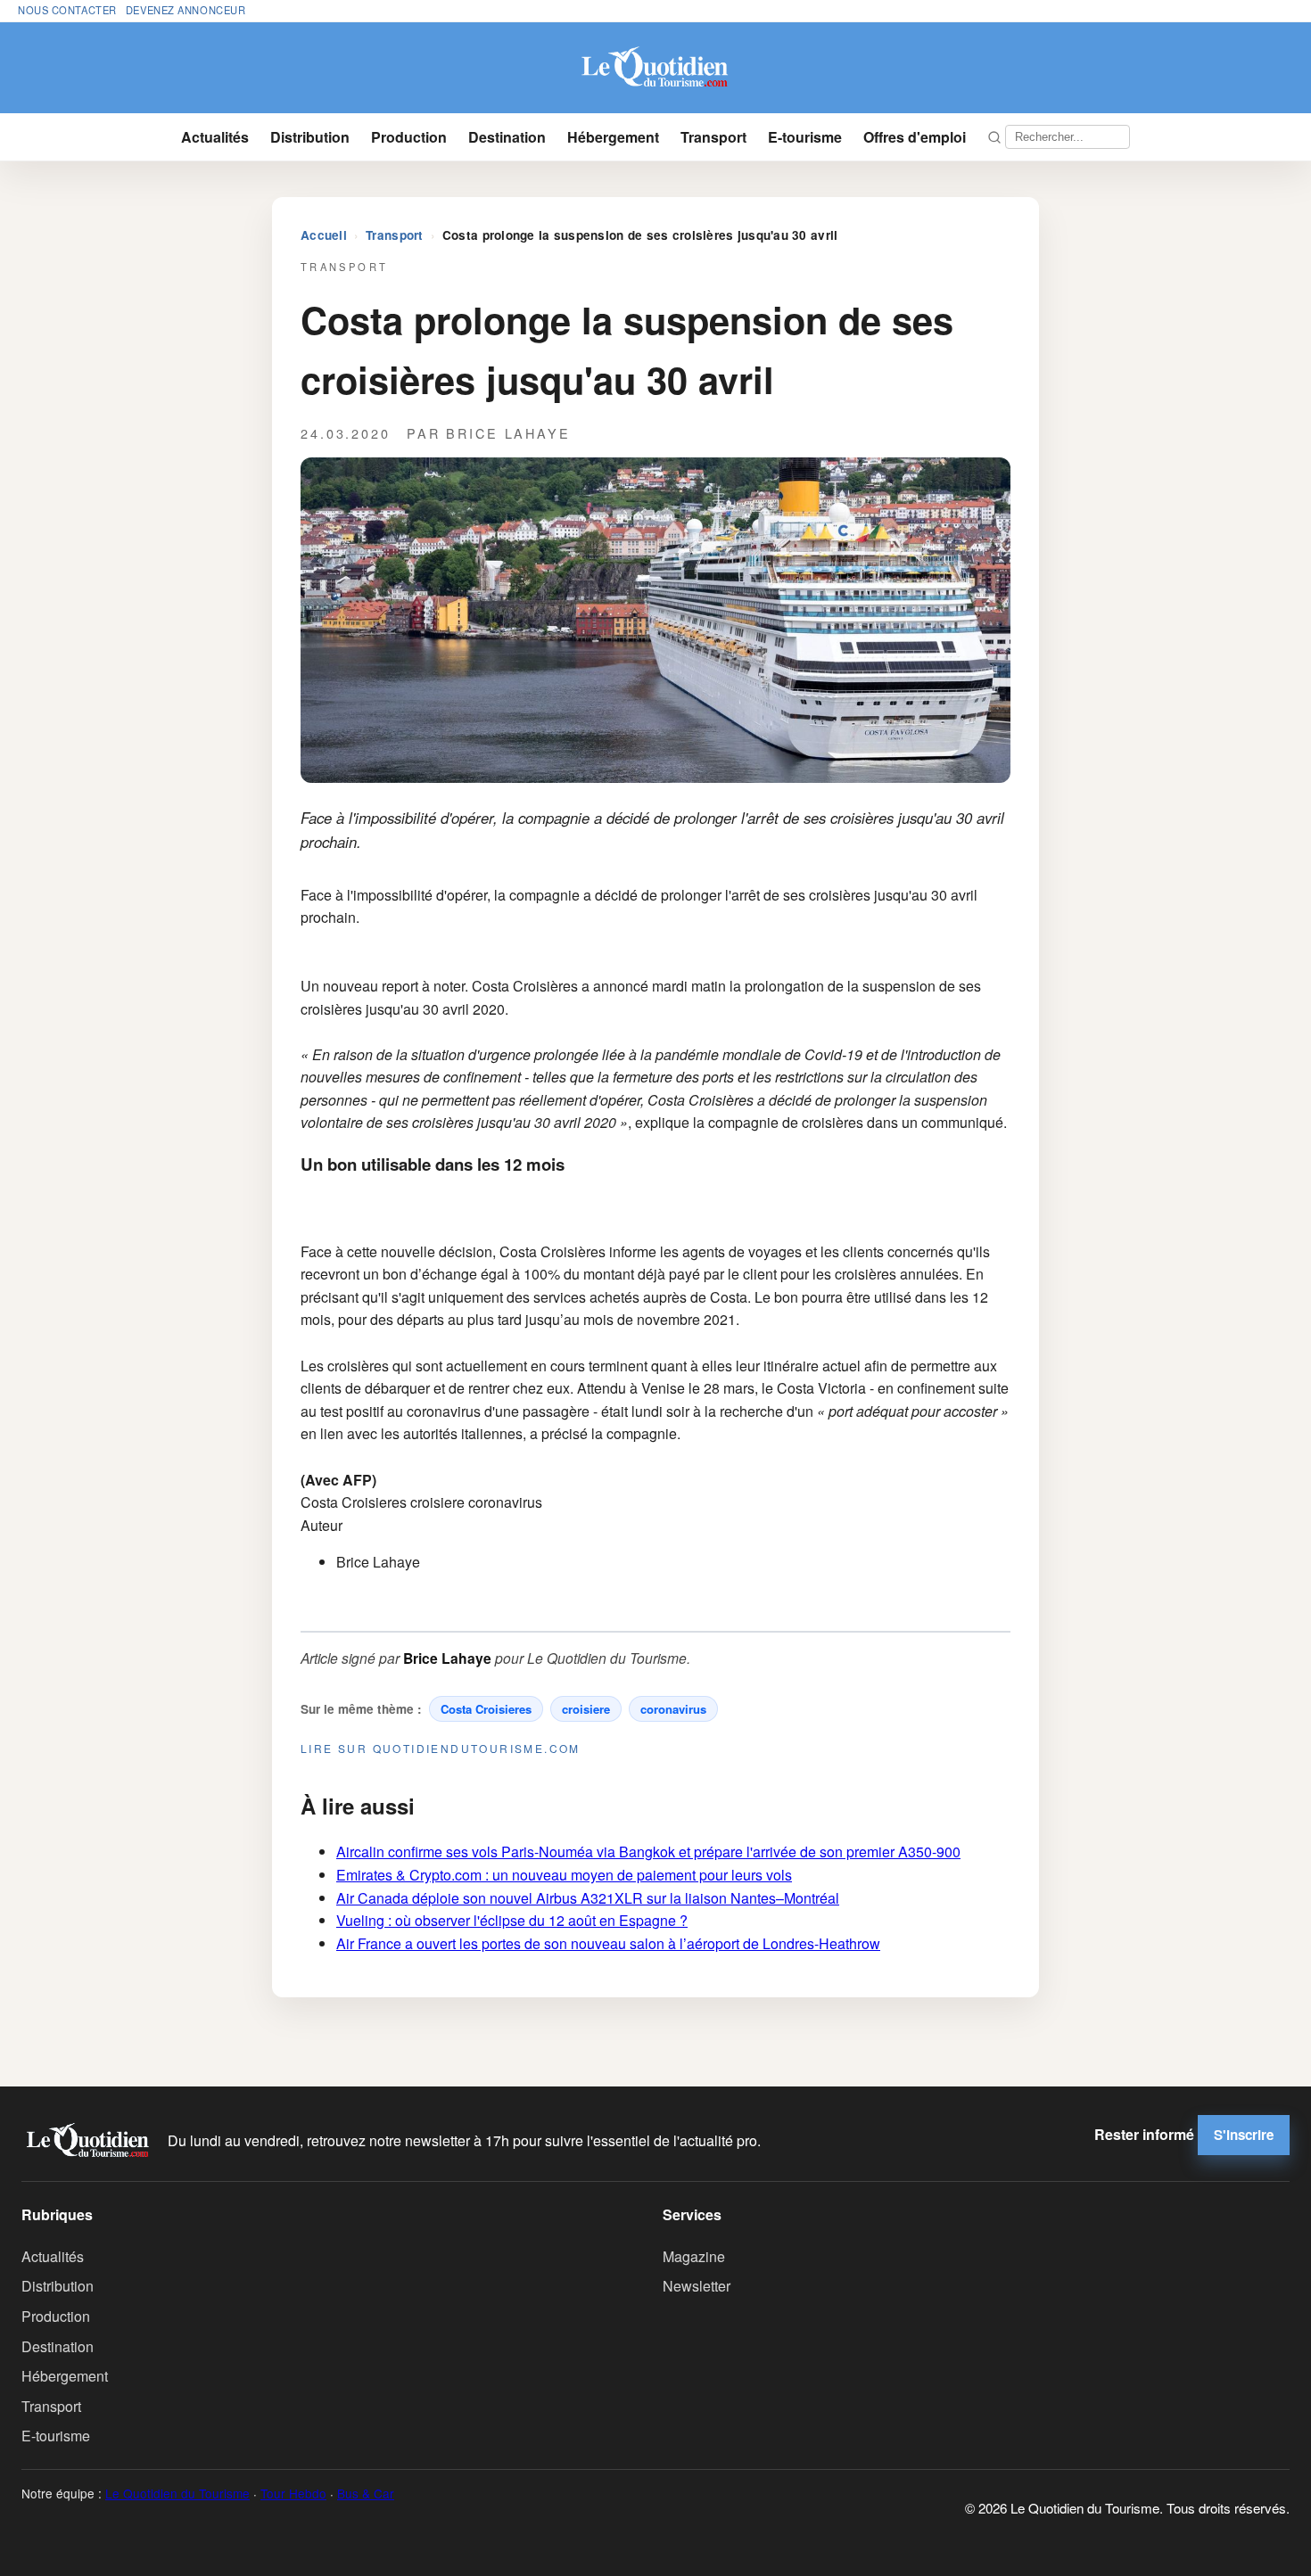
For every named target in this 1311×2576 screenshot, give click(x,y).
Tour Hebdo (293, 2493)
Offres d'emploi (915, 137)
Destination (507, 137)
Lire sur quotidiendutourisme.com (441, 1748)
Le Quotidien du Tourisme (177, 2493)
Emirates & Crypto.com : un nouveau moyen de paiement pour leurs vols (564, 1875)
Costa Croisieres (486, 1709)
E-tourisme (805, 137)
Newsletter (697, 2286)
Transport (713, 137)
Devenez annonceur (186, 10)
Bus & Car (366, 2493)
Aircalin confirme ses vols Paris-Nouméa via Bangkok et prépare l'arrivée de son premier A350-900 (648, 1852)
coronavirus (673, 1709)
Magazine (694, 2256)
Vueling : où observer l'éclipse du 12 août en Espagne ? (512, 1920)
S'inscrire (1244, 2135)
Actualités (215, 137)
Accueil (324, 235)
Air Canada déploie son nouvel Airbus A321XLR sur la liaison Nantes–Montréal (588, 1898)
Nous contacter (67, 10)
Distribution (310, 137)
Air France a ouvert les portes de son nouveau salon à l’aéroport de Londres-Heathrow (608, 1943)
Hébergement (613, 137)
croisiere (586, 1709)
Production (409, 137)
